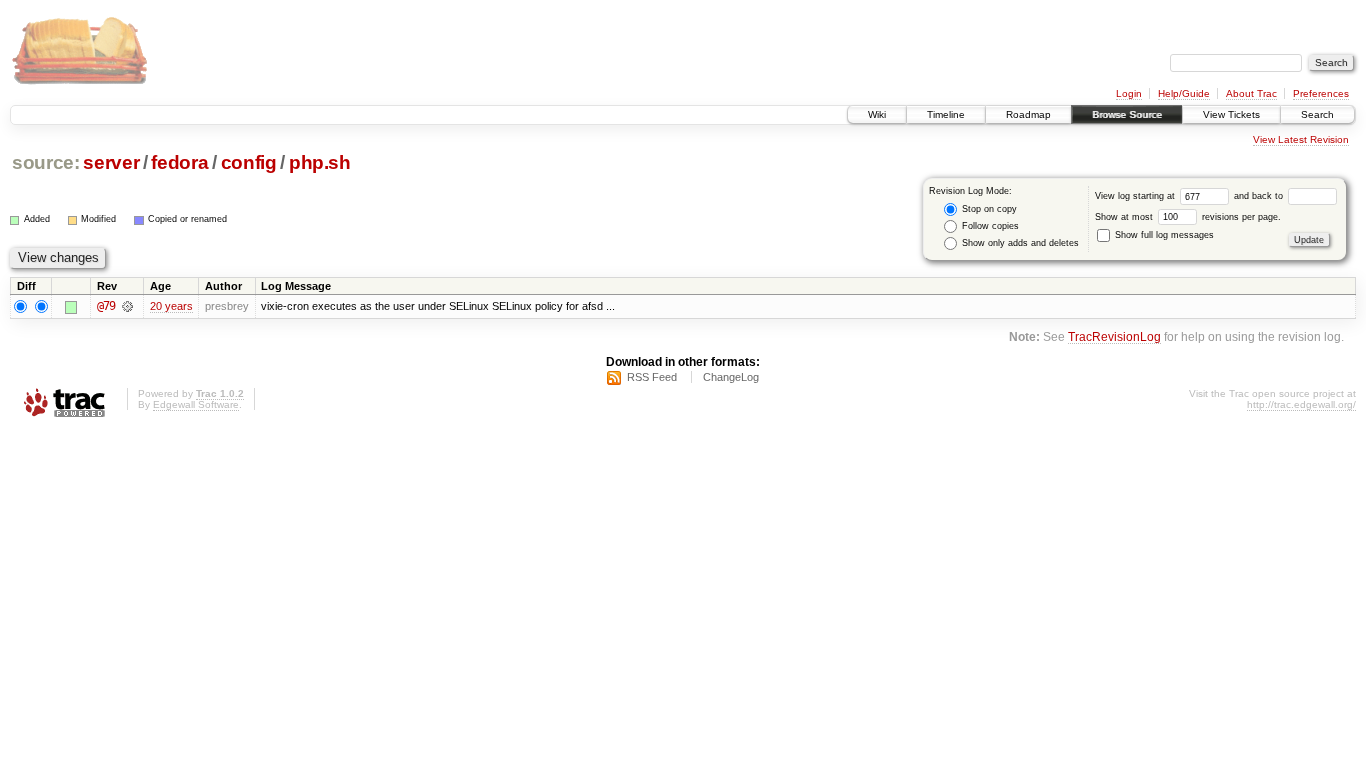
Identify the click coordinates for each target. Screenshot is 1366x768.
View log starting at (1136, 196)
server (111, 162)
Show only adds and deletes (1019, 243)
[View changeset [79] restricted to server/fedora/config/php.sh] (127, 306)
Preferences (1321, 93)
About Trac (1251, 93)
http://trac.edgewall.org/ (1301, 404)
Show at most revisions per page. (1188, 217)
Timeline (946, 114)
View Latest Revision (1301, 139)
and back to (1260, 196)
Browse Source (1127, 114)
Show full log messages (1163, 235)
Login (1129, 93)
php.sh (320, 162)
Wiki (877, 114)
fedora (179, 162)
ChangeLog (731, 377)
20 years (171, 306)
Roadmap (1028, 114)
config (249, 162)
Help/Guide (1184, 93)
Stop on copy (988, 209)
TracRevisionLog (1114, 336)
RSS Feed (652, 377)
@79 (106, 306)
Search (1317, 114)
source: (46, 162)
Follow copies (989, 226)
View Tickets (1231, 114)
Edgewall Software (196, 404)
